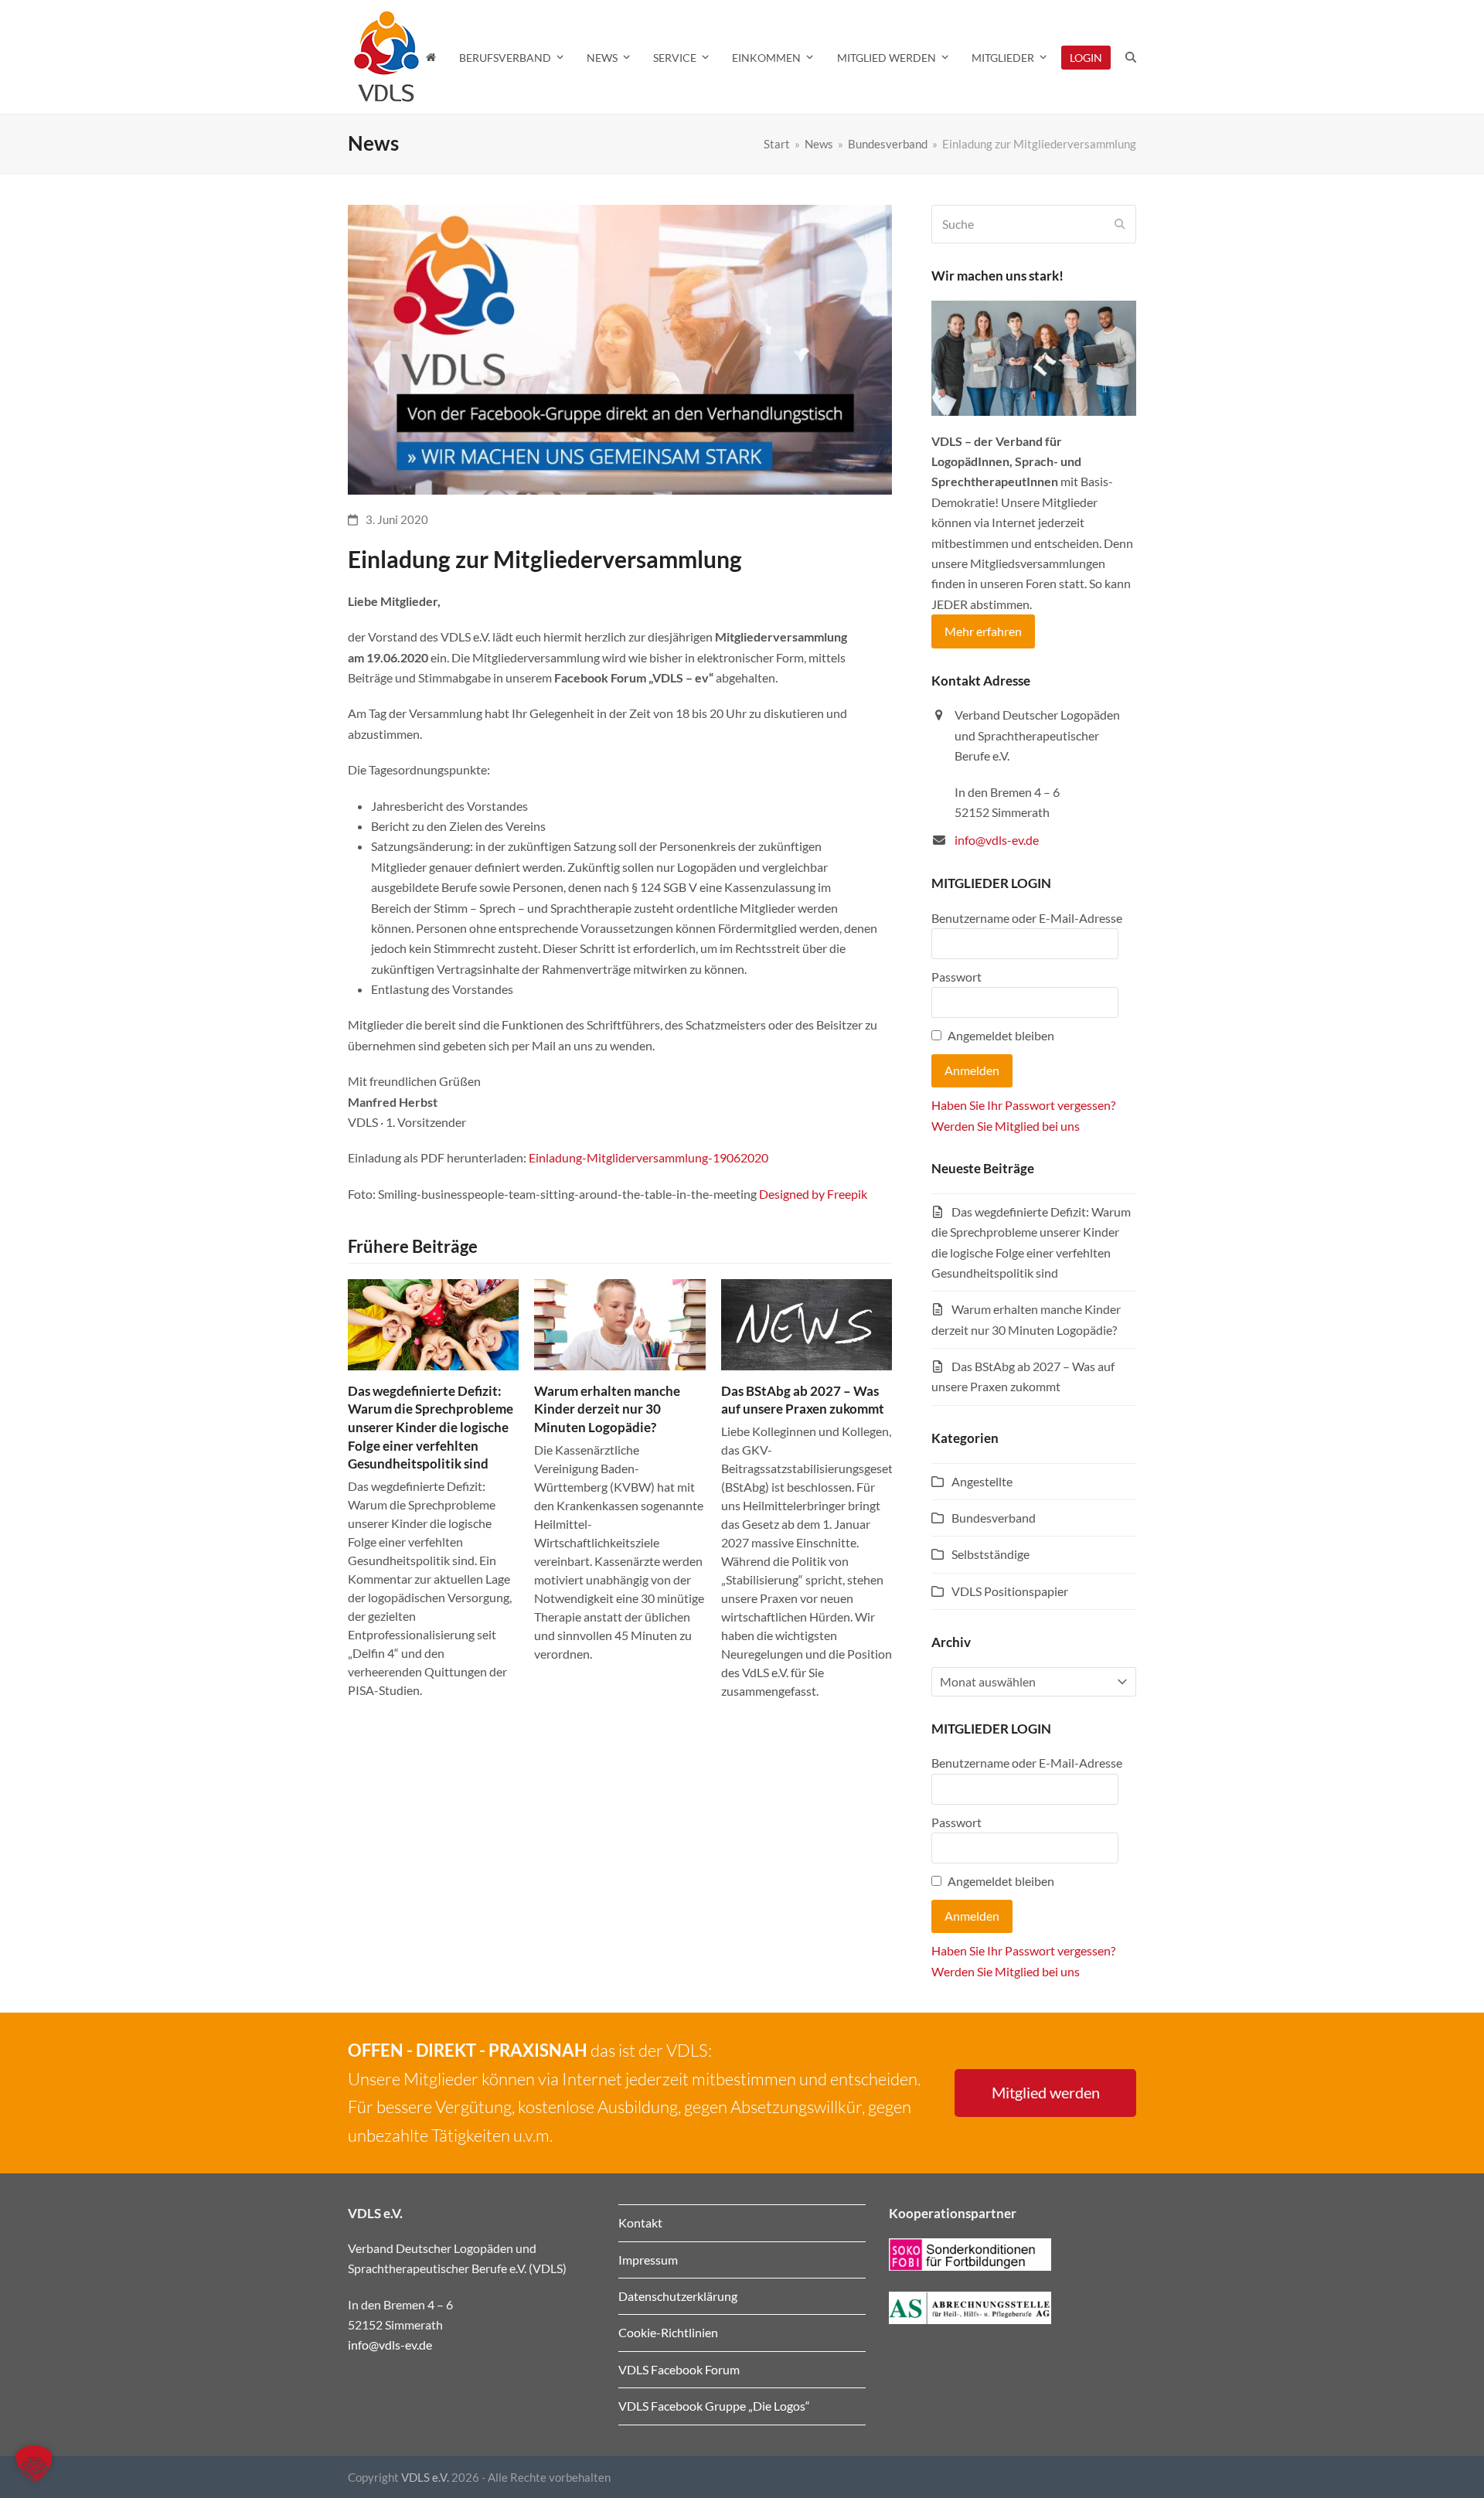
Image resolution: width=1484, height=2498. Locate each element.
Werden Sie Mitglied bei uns (1006, 1126)
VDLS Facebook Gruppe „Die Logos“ (714, 2406)
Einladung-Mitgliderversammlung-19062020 (648, 1157)
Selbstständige (990, 1554)
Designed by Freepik (813, 1194)
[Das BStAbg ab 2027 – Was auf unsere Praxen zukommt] (807, 1323)
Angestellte (982, 1481)
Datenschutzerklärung (678, 2296)
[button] (1131, 57)
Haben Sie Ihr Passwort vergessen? (1023, 1105)
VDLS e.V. (425, 2477)
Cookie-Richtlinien (668, 2332)
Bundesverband (994, 1518)
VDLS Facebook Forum (679, 2369)
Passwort (956, 977)
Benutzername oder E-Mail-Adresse (1027, 918)
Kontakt (640, 2222)
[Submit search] (1120, 224)
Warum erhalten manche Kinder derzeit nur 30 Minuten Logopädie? (607, 1409)
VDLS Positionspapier (1010, 1591)
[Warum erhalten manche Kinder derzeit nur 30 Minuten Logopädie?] (619, 1323)
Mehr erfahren (983, 631)
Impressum (648, 2260)
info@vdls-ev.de (997, 840)
